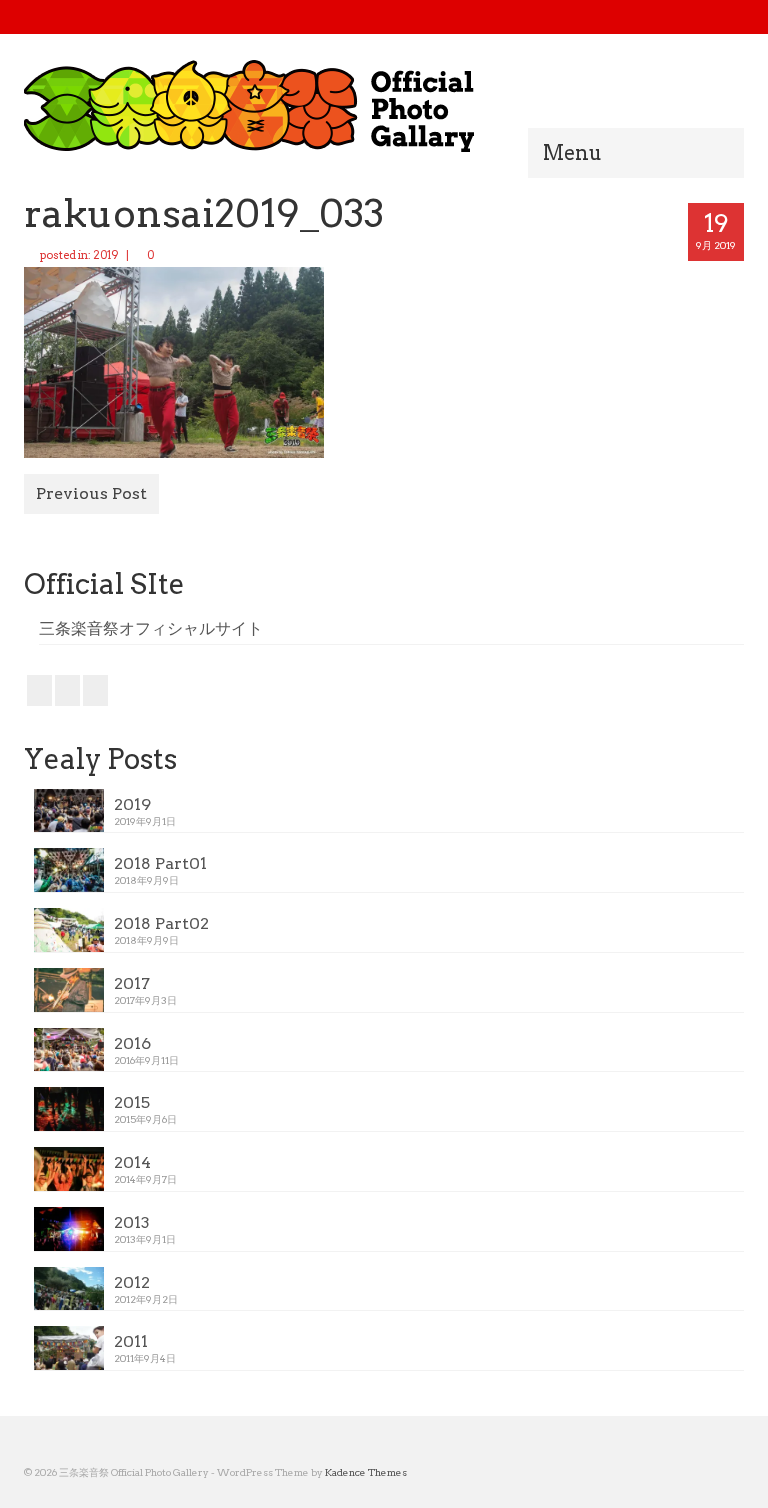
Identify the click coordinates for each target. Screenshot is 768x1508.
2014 (132, 1162)
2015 (132, 1102)
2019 (106, 255)
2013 (132, 1222)
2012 (132, 1282)
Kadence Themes (366, 1472)
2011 (131, 1341)
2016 (132, 1043)
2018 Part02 (161, 923)
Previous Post (91, 493)
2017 (132, 983)
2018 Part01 (160, 863)
